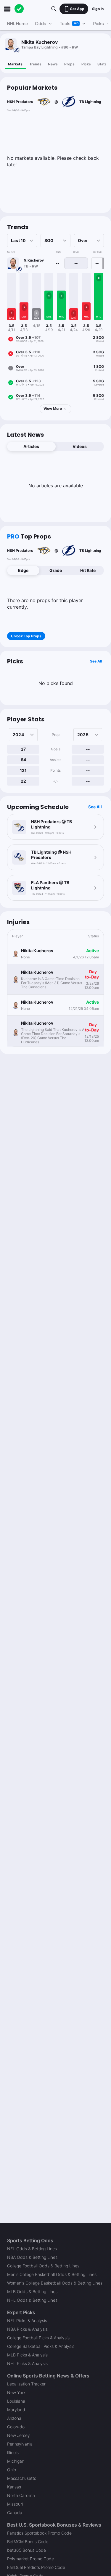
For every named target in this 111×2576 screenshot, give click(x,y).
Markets (15, 64)
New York (16, 2392)
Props (69, 64)
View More (53, 408)
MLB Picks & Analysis (27, 2355)
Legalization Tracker (26, 2384)
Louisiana (16, 2401)
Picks (86, 64)
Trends (35, 64)
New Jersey (18, 2435)
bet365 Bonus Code (26, 2550)
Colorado (16, 2427)
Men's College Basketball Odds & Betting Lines (52, 2274)
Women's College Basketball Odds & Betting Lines (55, 2283)
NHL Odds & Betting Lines (32, 2300)
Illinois (13, 2452)
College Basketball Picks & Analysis (41, 2346)
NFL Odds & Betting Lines (32, 2249)
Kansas (14, 2487)
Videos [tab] (80, 446)
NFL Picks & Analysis (27, 2321)
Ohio (12, 2470)
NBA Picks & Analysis (27, 2329)
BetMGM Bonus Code (28, 2542)
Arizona (14, 2418)
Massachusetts (22, 2478)
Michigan (16, 2461)
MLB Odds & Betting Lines (32, 2292)
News (53, 64)
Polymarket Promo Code (30, 2559)
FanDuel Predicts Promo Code (36, 2567)
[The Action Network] (19, 9)
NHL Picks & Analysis (27, 2363)
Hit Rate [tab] (88, 570)
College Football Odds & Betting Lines (43, 2266)
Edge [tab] (23, 570)
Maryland (16, 2410)
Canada (15, 2513)
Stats (102, 64)
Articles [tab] (31, 446)
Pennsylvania (20, 2444)
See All (96, 661)
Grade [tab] (56, 570)
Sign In (98, 9)
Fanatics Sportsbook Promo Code (39, 2533)
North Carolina (21, 2495)
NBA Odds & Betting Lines (32, 2257)
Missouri (15, 2504)
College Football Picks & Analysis (38, 2338)
